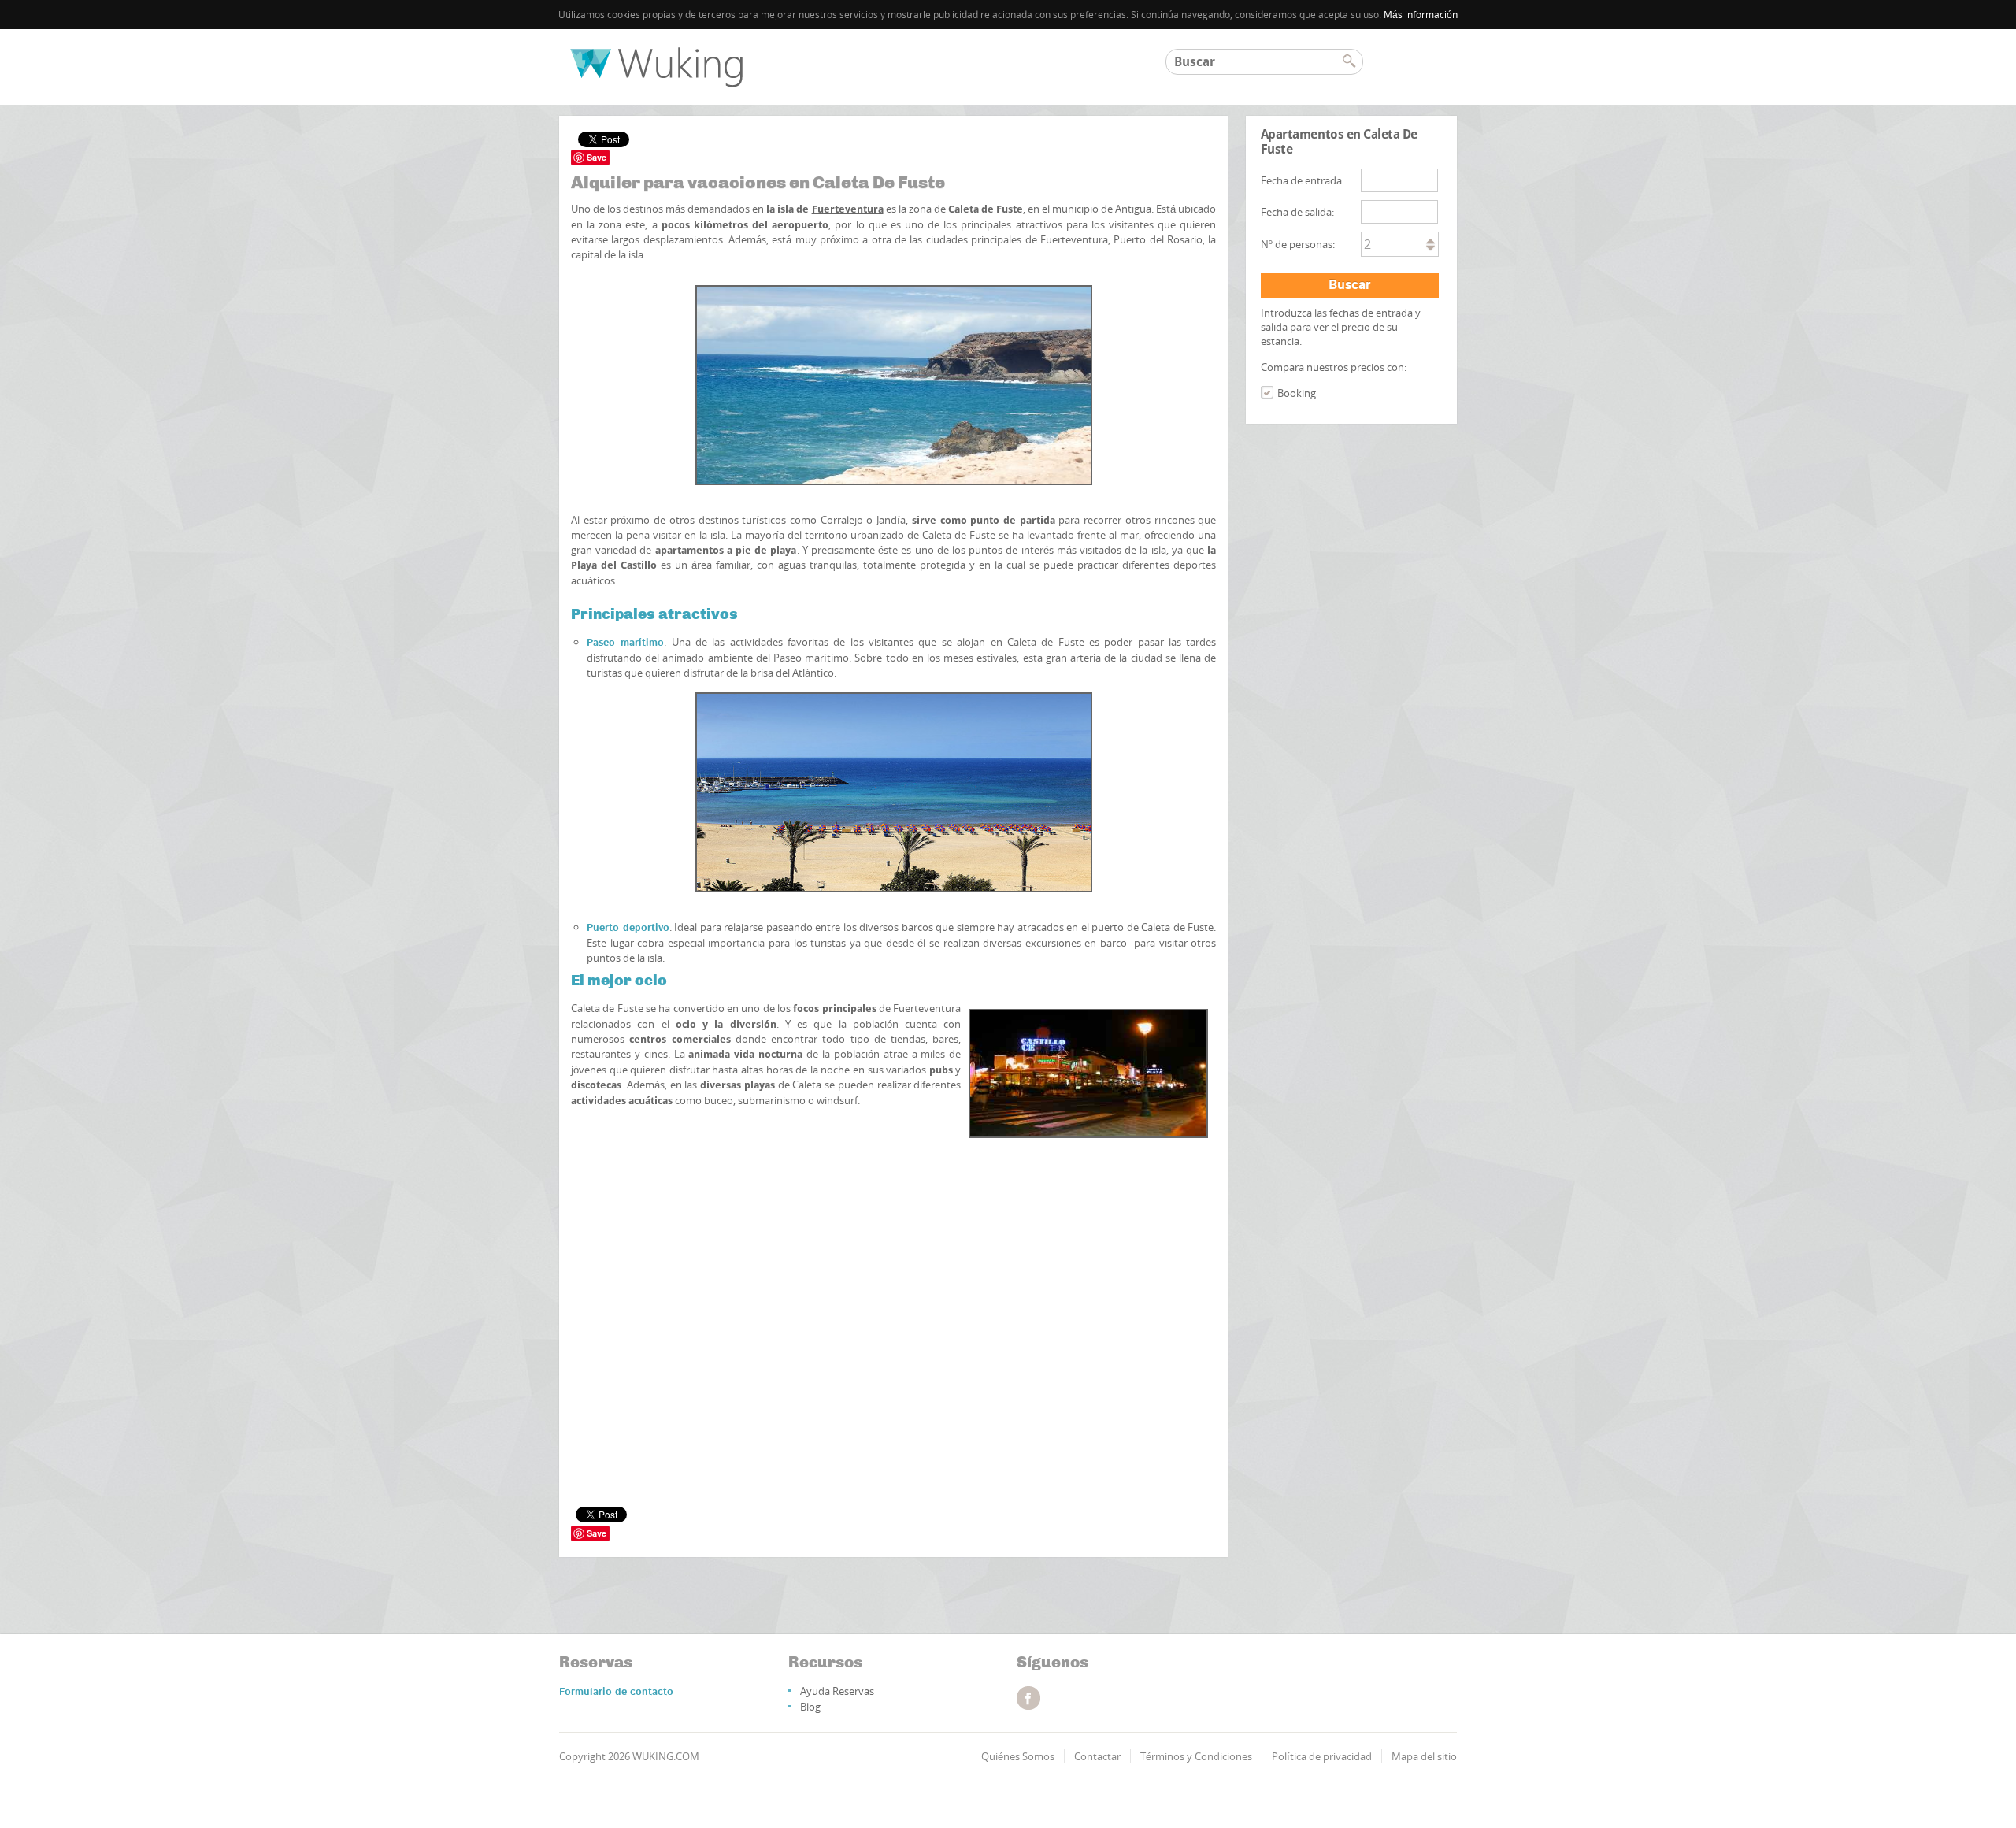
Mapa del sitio (1424, 1756)
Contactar (1097, 1756)
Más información (1421, 15)
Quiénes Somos (1018, 1756)
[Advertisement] (893, 1213)
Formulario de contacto (616, 1692)
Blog (810, 1707)
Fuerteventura (848, 209)
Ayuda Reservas (837, 1691)
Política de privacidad (1322, 1756)
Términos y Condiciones (1196, 1756)
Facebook (1028, 1698)
